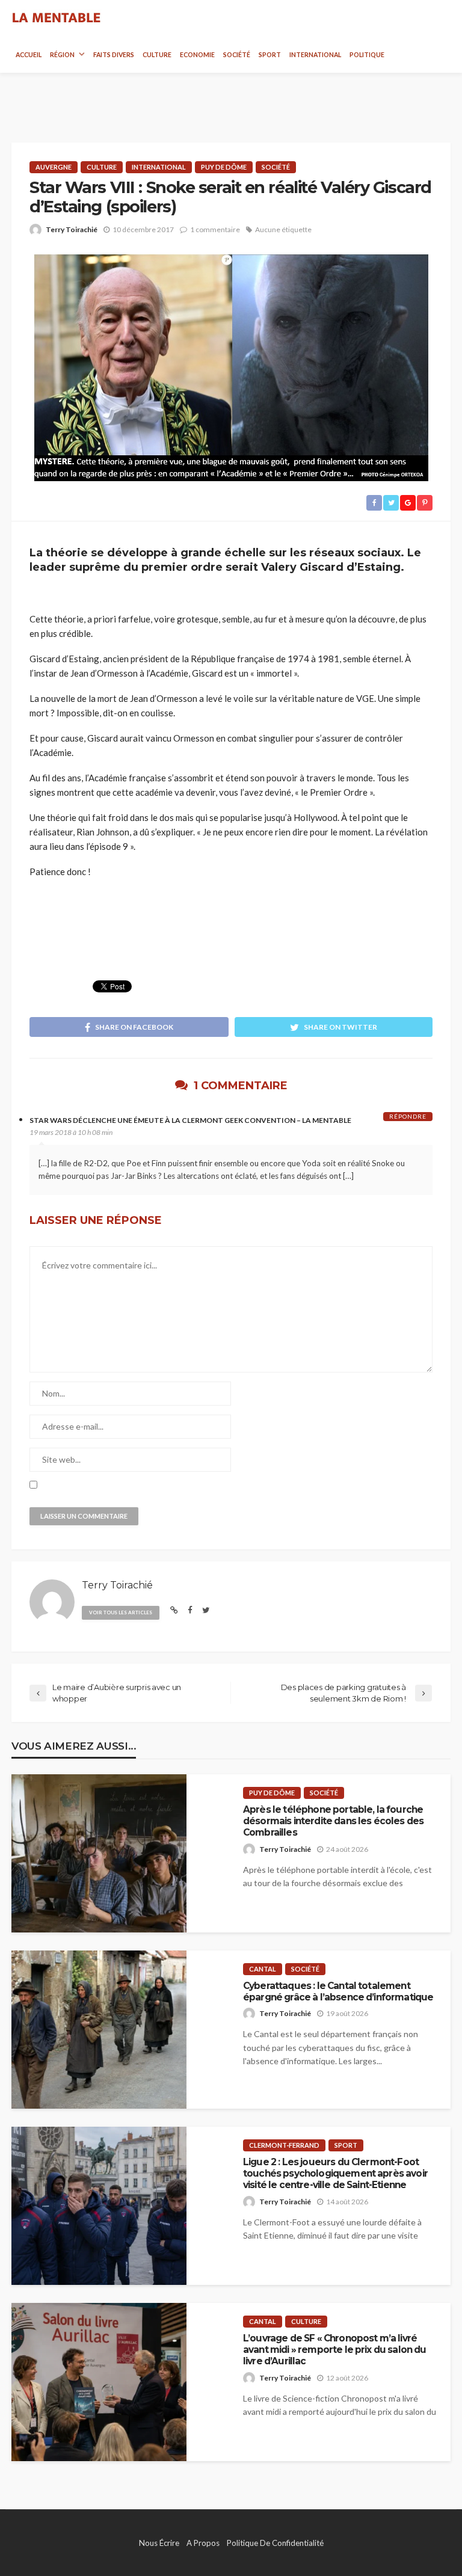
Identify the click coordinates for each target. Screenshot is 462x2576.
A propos (203, 2543)
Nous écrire (159, 2543)
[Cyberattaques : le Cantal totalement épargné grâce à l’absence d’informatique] (99, 2030)
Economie (197, 55)
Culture (157, 55)
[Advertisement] (231, 97)
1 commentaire (215, 229)
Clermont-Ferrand (284, 2145)
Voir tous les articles (121, 1612)
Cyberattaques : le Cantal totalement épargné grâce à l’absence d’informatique (338, 1991)
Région (62, 55)
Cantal (263, 1969)
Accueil (29, 55)
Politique (367, 55)
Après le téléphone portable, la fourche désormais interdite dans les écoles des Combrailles (333, 1821)
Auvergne (54, 167)
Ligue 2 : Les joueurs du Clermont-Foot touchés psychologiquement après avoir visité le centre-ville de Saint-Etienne (335, 2174)
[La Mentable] (57, 18)
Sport (270, 55)
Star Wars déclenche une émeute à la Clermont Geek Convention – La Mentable (190, 1120)
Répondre (408, 1116)
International (315, 55)
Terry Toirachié (72, 229)
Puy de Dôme (224, 167)
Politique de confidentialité (275, 2543)
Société (237, 55)
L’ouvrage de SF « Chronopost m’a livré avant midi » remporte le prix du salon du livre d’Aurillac (335, 2350)
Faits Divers (114, 55)
